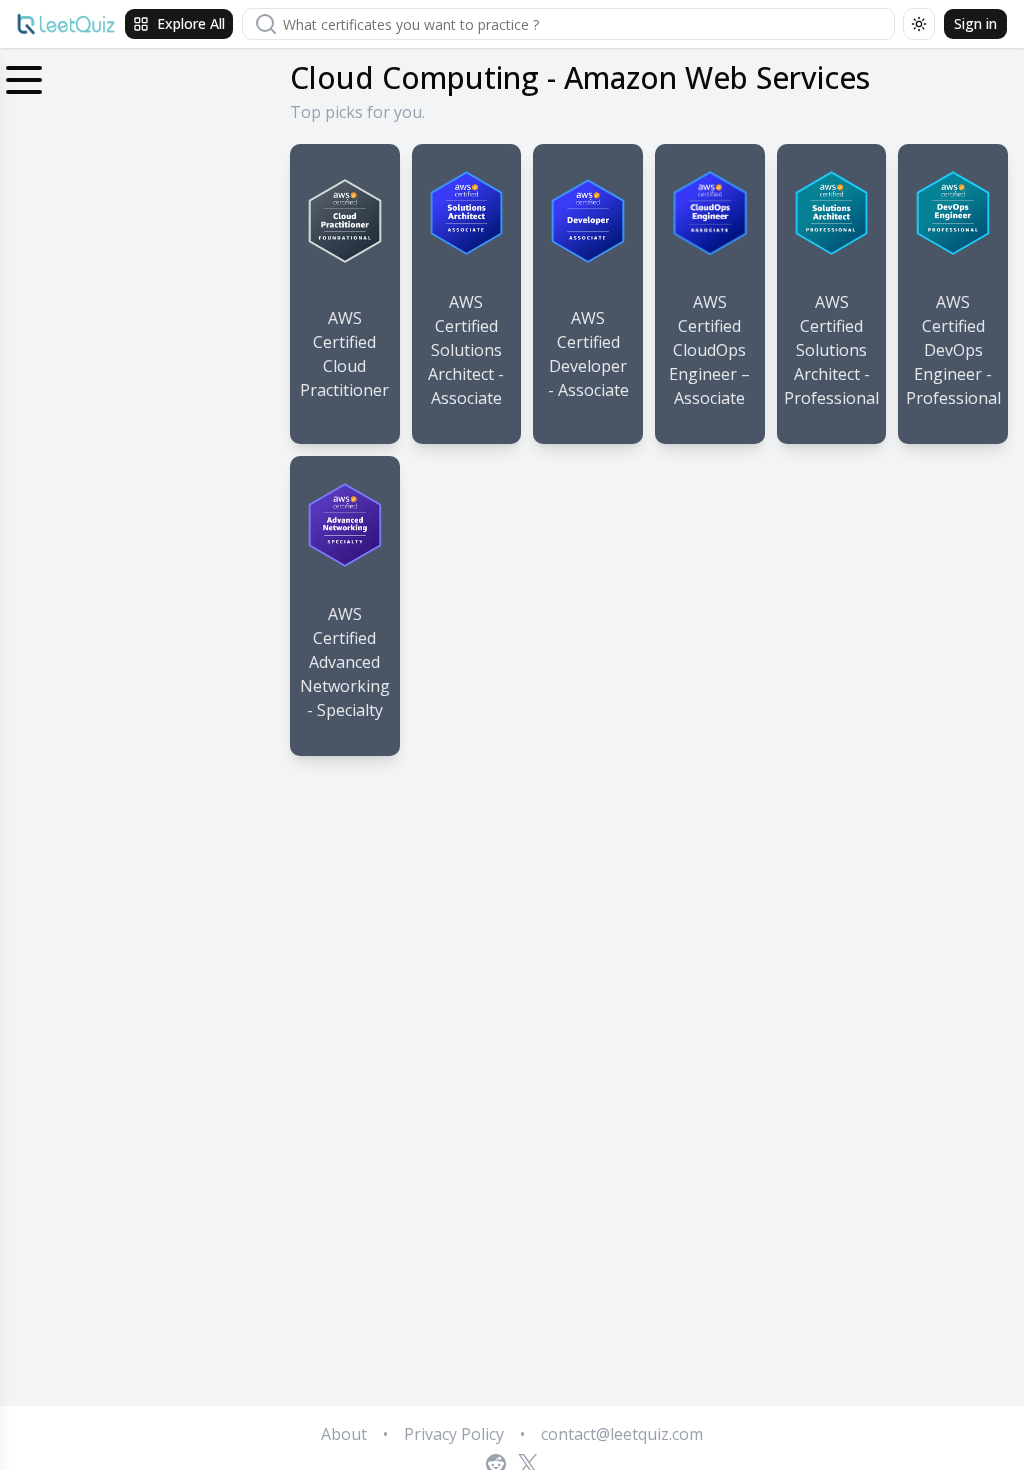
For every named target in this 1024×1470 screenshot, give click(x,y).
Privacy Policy (454, 1434)
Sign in (975, 23)
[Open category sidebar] (24, 76)
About (344, 1434)
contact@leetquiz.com (622, 1434)
